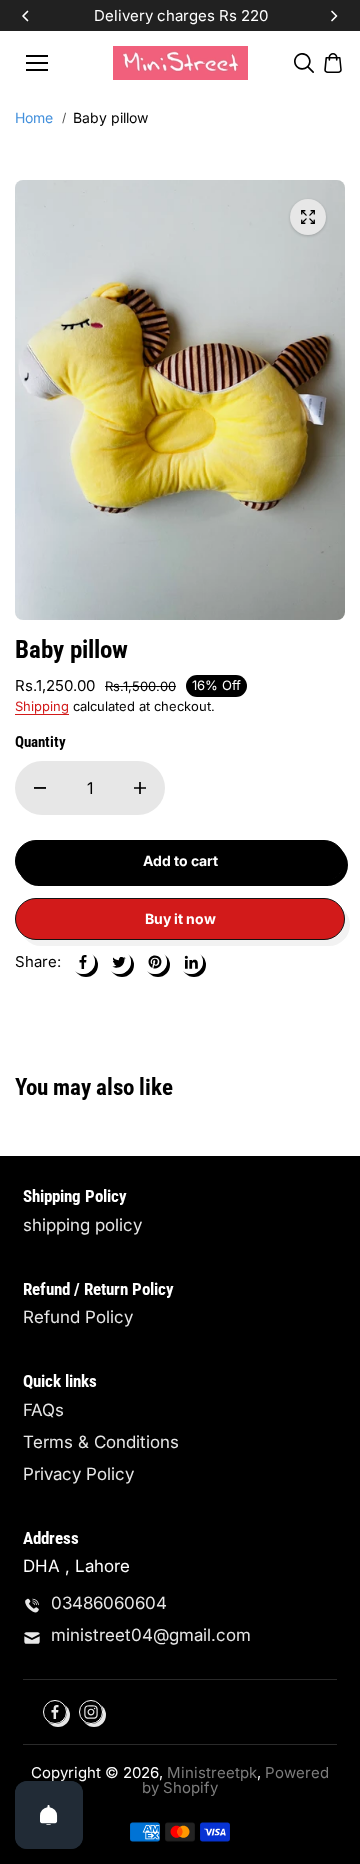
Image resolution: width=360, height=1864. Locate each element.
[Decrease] (40, 788)
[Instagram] (91, 1712)
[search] (304, 63)
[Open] (49, 1815)
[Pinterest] (155, 962)
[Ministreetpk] (180, 62)
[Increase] (140, 788)
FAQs (43, 1410)
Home (34, 118)
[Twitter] (119, 962)
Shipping (42, 706)
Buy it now (180, 918)
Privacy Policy (78, 1474)
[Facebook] (83, 962)
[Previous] (27, 16)
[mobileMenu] (37, 63)
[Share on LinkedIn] (191, 962)
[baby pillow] (308, 217)
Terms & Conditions (101, 1442)
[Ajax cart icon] (333, 63)
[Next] (333, 16)
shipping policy (82, 1225)
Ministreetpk (212, 1772)
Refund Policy (78, 1317)
